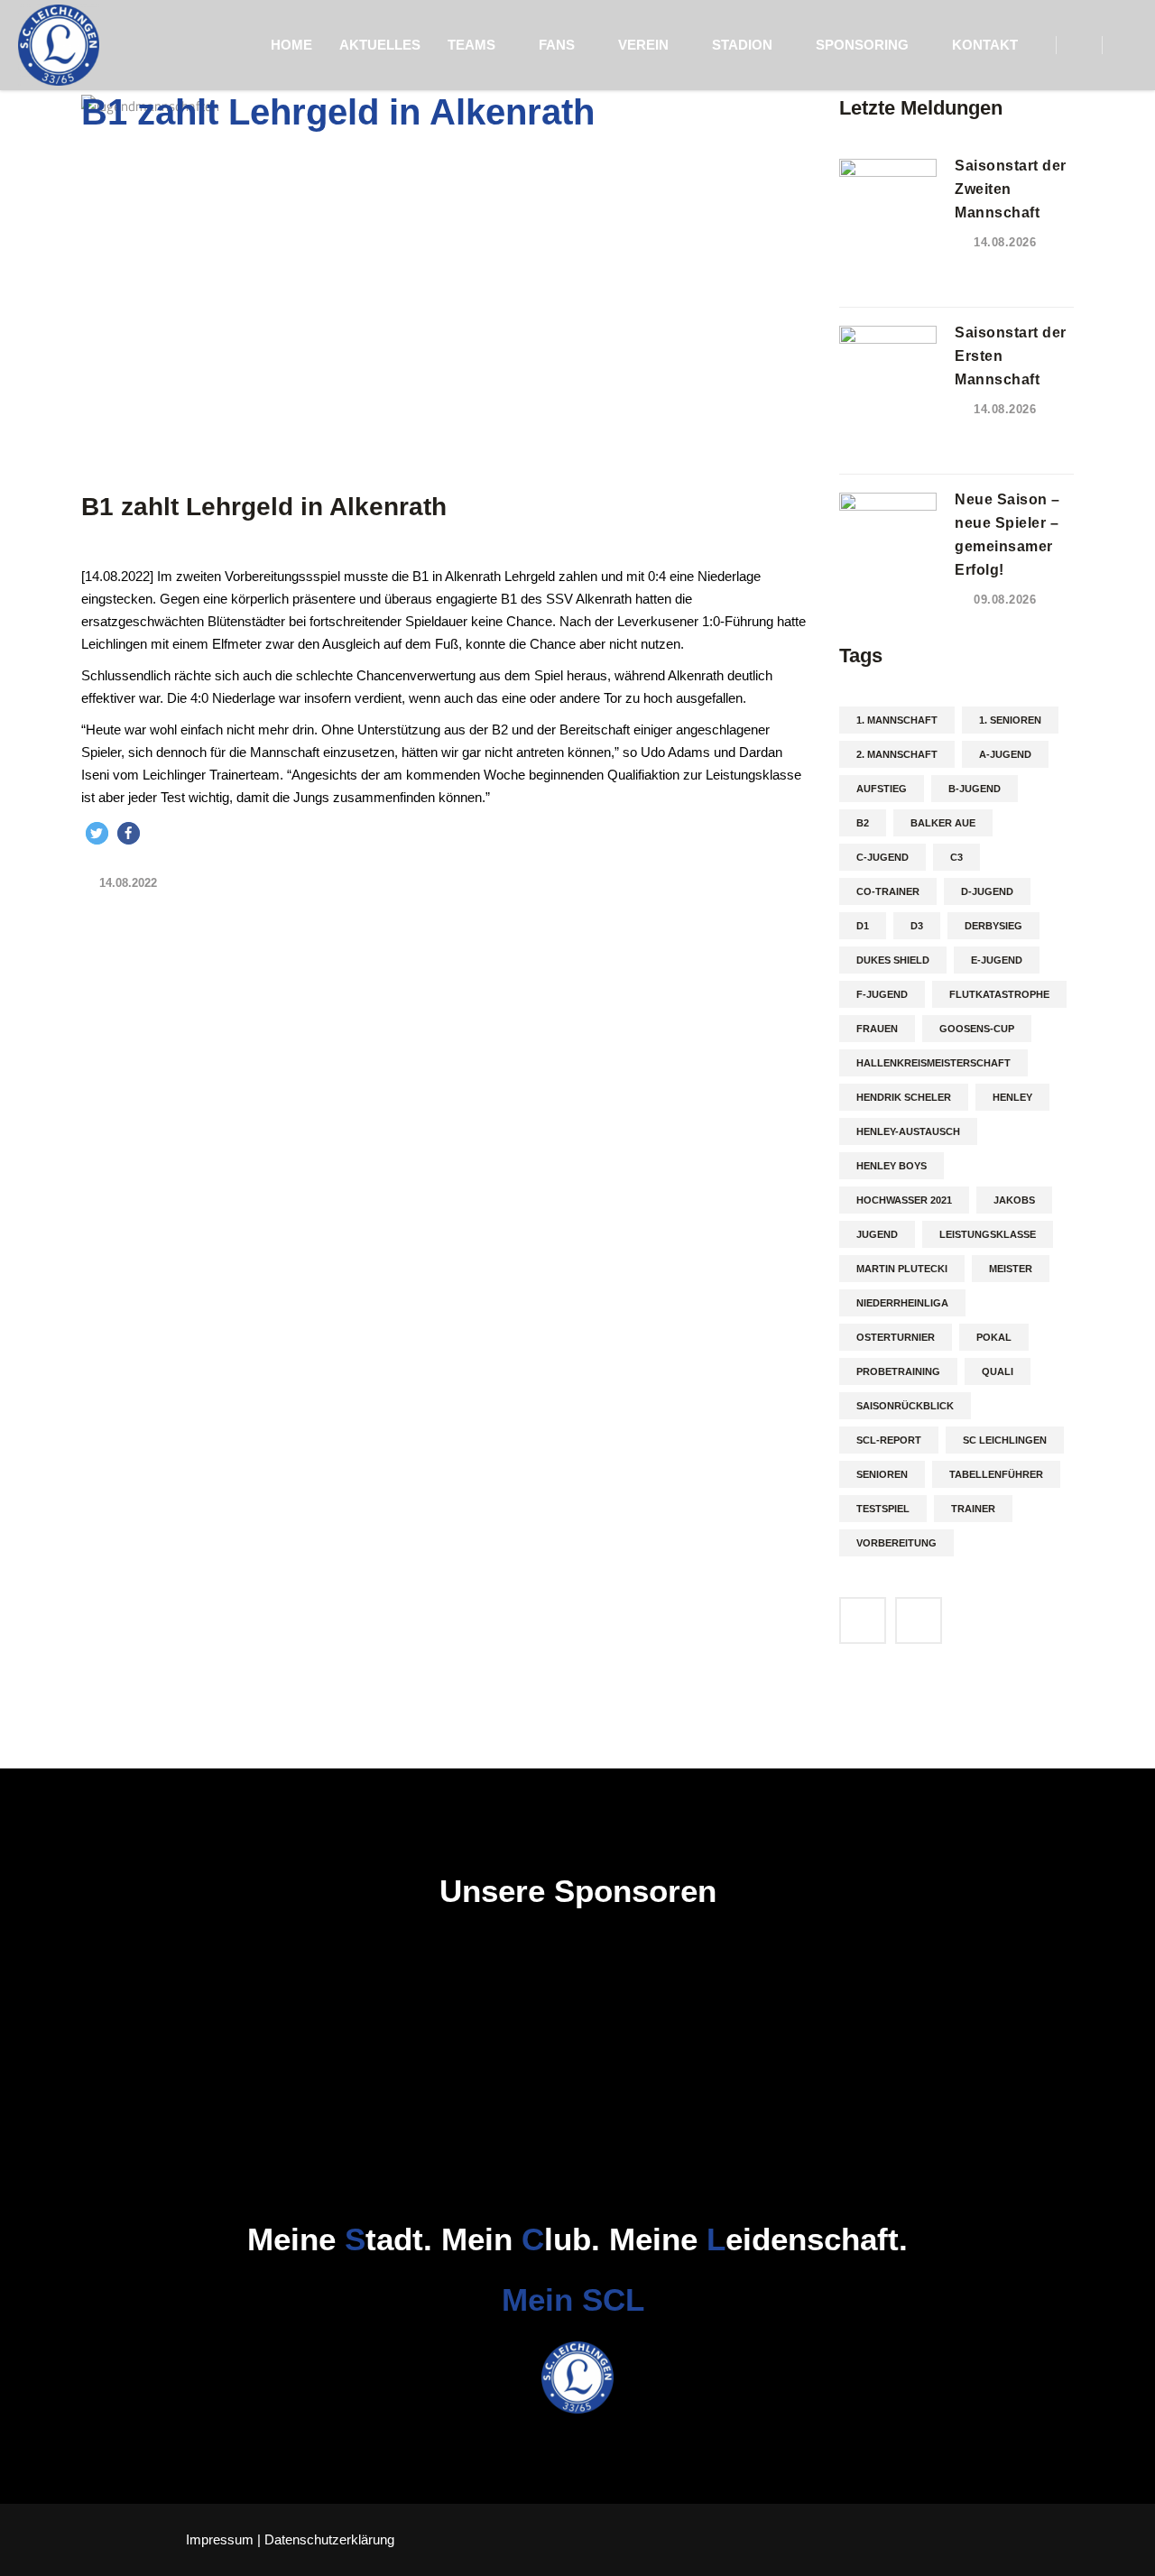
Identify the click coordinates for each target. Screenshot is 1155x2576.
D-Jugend (987, 891)
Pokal (994, 1337)
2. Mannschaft (897, 754)
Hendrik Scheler (904, 1097)
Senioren (882, 1474)
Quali (998, 1371)
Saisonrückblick (905, 1406)
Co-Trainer (888, 891)
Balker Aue (943, 823)
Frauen (877, 1029)
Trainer (973, 1509)
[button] (97, 833)
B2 (863, 823)
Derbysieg (993, 926)
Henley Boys (892, 1166)
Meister (1011, 1269)
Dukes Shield (893, 960)
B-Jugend (975, 789)
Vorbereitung (896, 1543)
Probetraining (898, 1371)
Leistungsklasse (988, 1234)
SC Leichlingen (1005, 1440)
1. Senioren (1010, 720)
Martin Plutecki (902, 1269)
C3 (956, 857)
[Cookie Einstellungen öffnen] (40, 2553)
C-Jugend (882, 857)
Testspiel (883, 1509)
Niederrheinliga (902, 1303)
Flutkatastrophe (999, 994)
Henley (1012, 1097)
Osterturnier (896, 1337)
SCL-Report (889, 1440)
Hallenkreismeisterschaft (933, 1063)
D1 (863, 926)
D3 (917, 926)
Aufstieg (882, 789)
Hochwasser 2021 (904, 1200)
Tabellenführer (996, 1474)
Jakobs (1014, 1200)
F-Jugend (882, 994)
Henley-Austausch (908, 1131)
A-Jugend (1005, 754)
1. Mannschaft (897, 720)
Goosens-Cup (977, 1029)
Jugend (877, 1234)
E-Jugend (997, 960)
